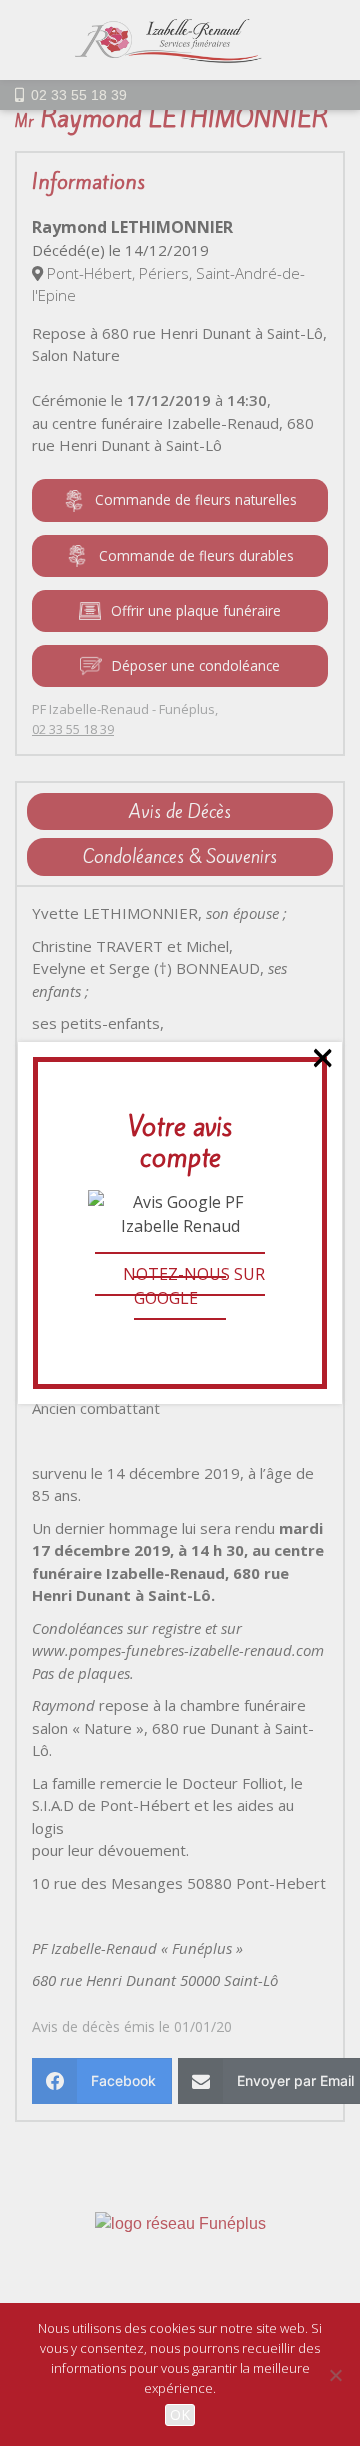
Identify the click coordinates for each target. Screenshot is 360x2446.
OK (180, 2414)
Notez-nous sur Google (194, 1286)
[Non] (335, 2375)
